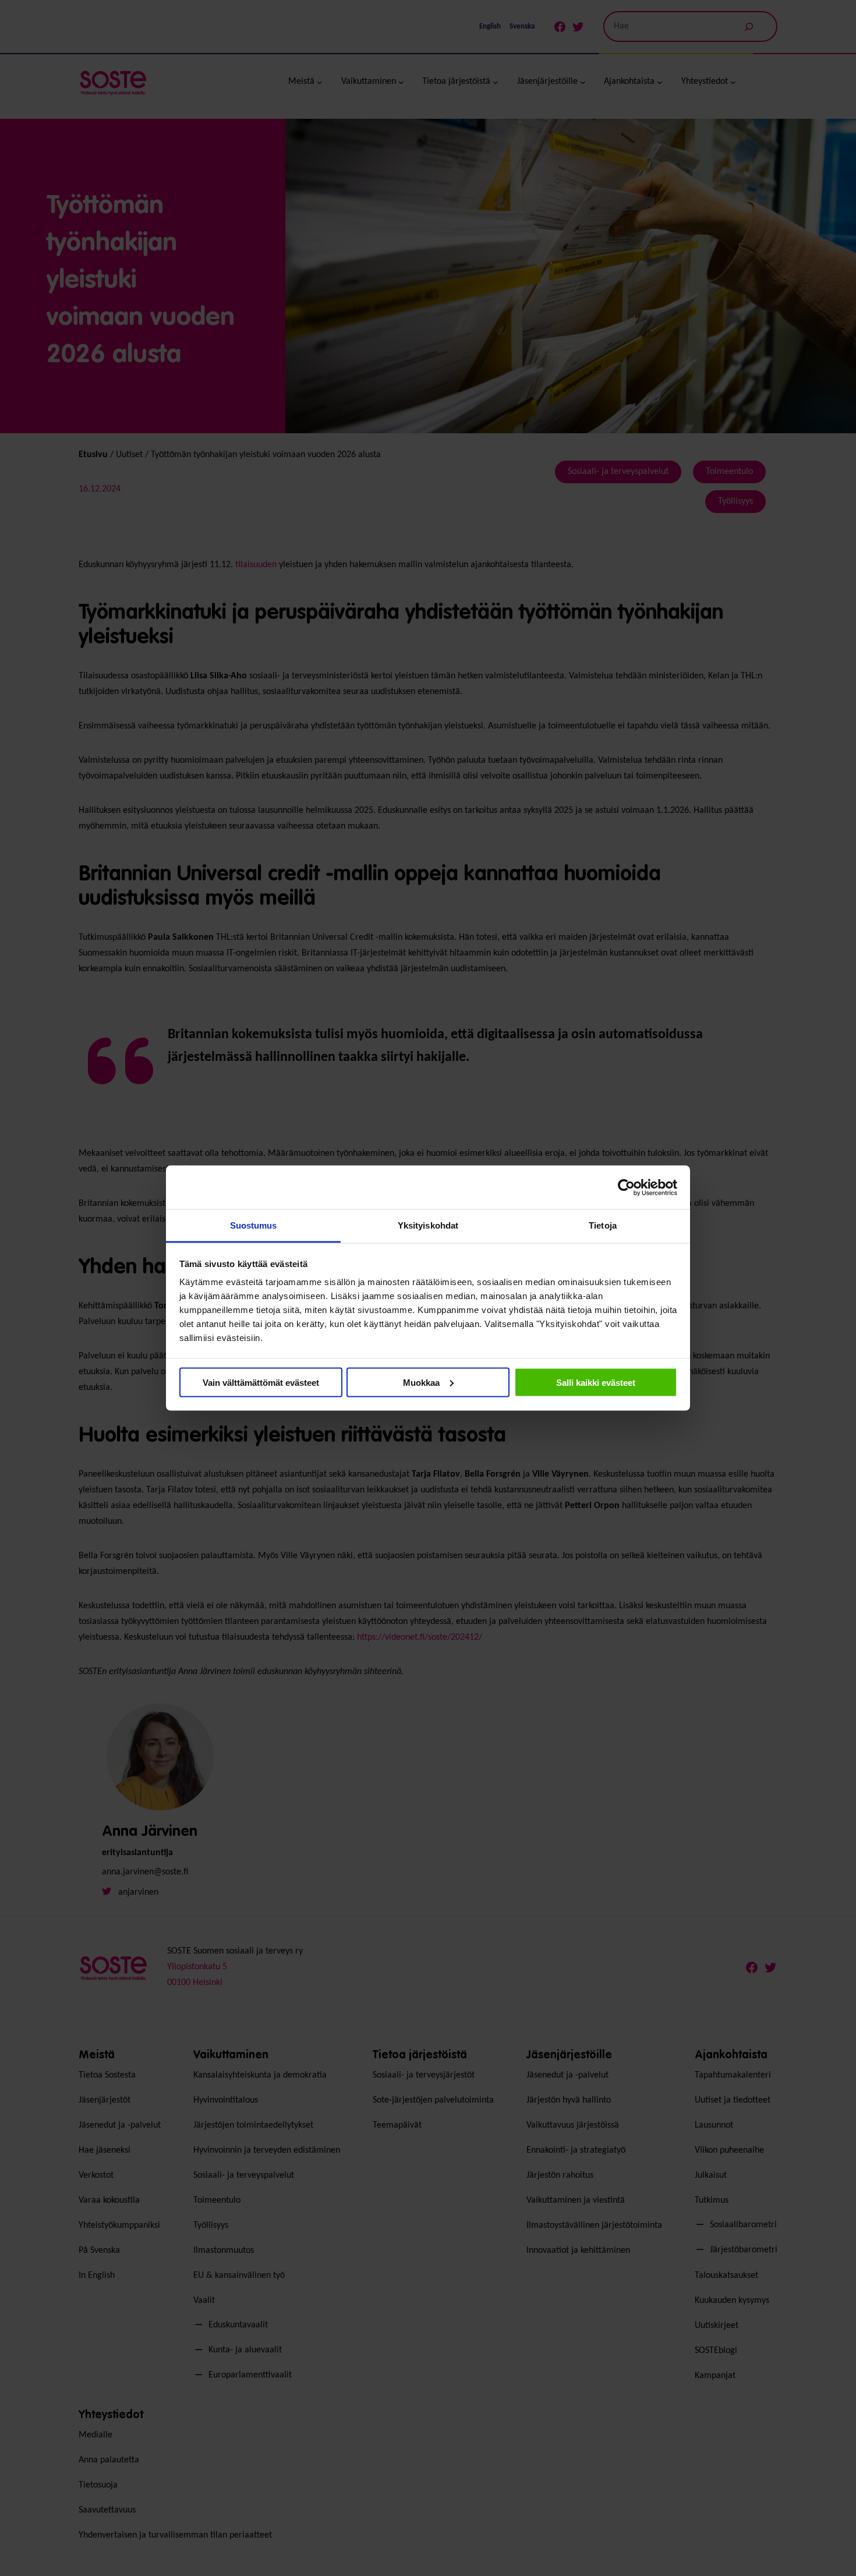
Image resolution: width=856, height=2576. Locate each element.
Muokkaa (421, 1382)
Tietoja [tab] (603, 1225)
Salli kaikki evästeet (596, 1382)
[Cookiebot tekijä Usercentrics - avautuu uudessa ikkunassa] (626, 1187)
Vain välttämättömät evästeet (261, 1382)
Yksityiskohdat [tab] (428, 1225)
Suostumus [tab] (254, 1225)
